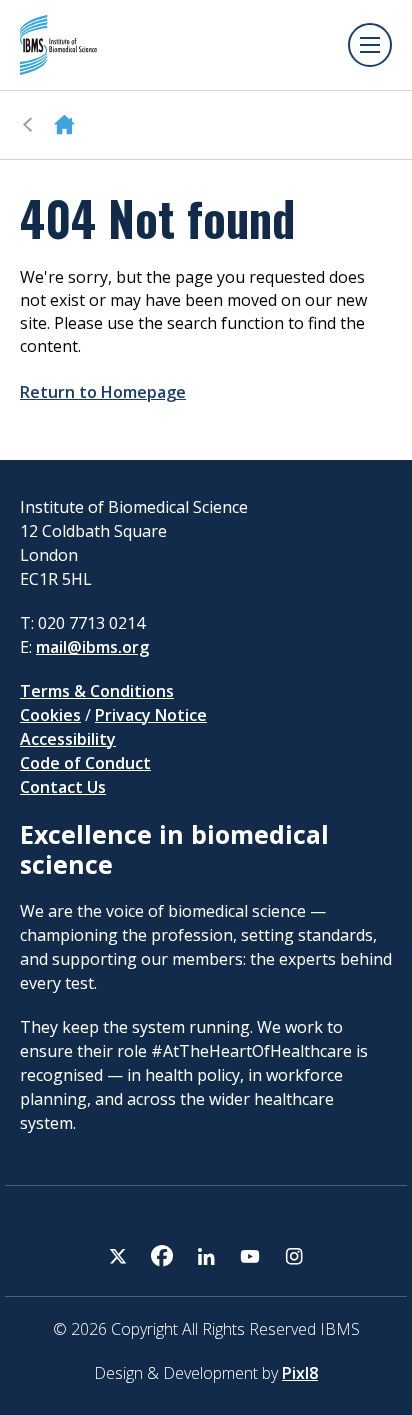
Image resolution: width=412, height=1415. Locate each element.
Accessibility (68, 739)
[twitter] (118, 1256)
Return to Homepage (103, 392)
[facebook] (162, 1256)
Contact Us (63, 787)
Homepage (64, 125)
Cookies (50, 715)
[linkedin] (206, 1256)
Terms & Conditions (97, 691)
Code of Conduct (85, 763)
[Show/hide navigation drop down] (370, 45)
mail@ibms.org (92, 647)
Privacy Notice (151, 715)
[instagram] (294, 1256)
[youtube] (250, 1256)
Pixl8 (300, 1373)
